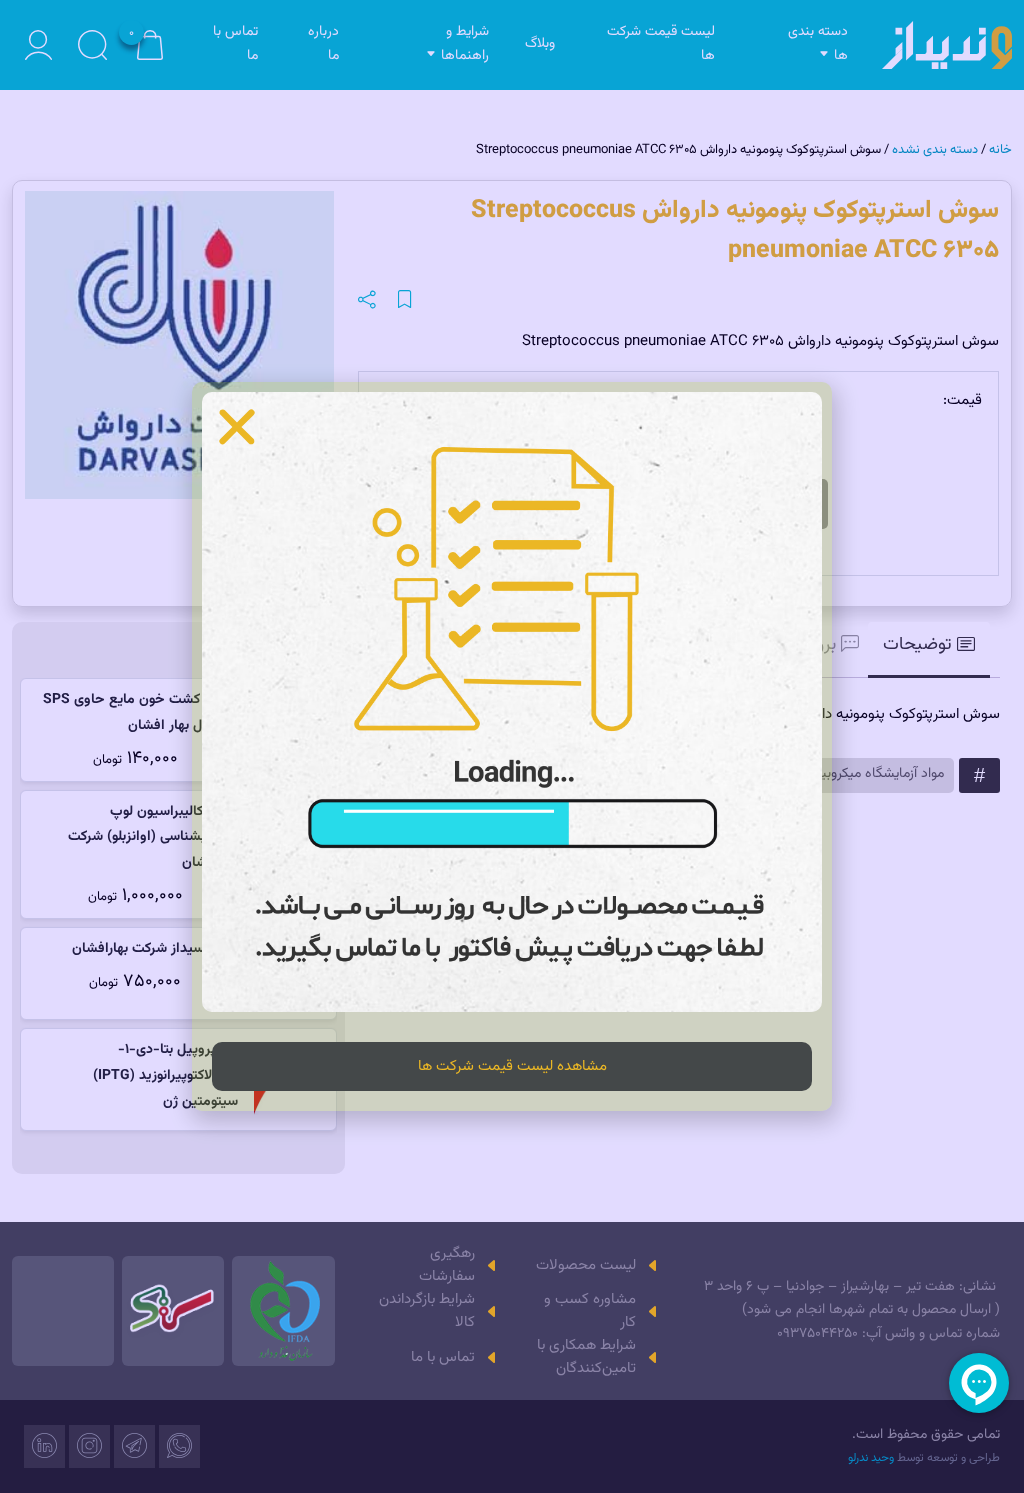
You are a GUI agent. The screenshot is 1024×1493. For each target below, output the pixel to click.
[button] (237, 427)
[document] (512, 746)
